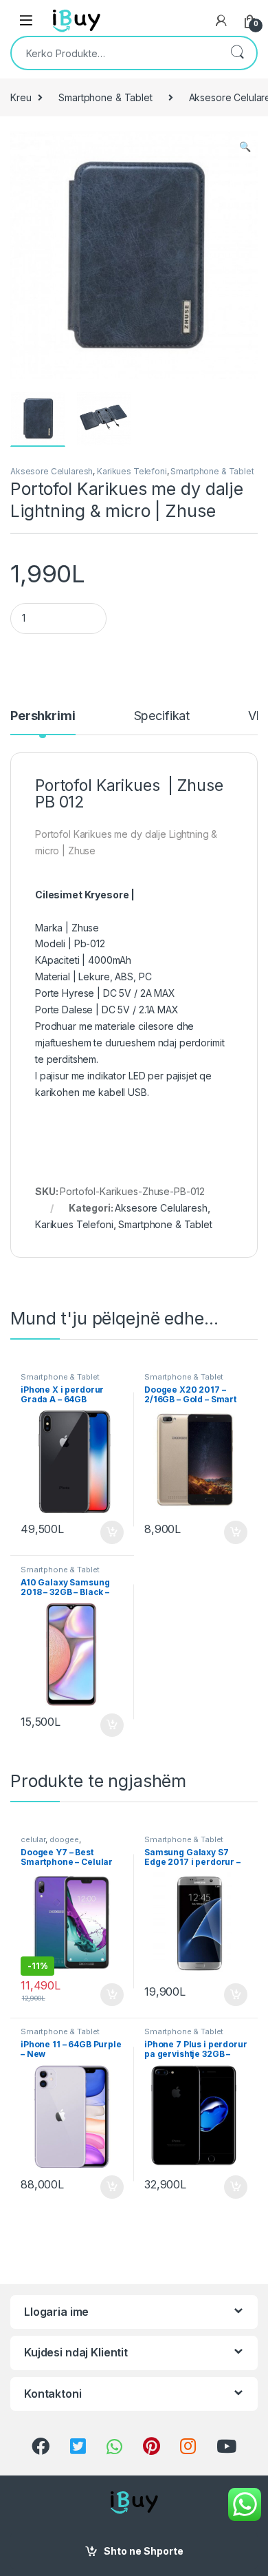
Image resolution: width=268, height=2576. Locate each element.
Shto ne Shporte (144, 2551)
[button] (245, 147)
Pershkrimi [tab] (43, 716)
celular (33, 1839)
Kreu (21, 97)
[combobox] (115, 53)
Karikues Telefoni (132, 471)
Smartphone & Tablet (105, 97)
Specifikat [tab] (162, 716)
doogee (64, 1839)
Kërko (237, 53)
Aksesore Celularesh (52, 471)
